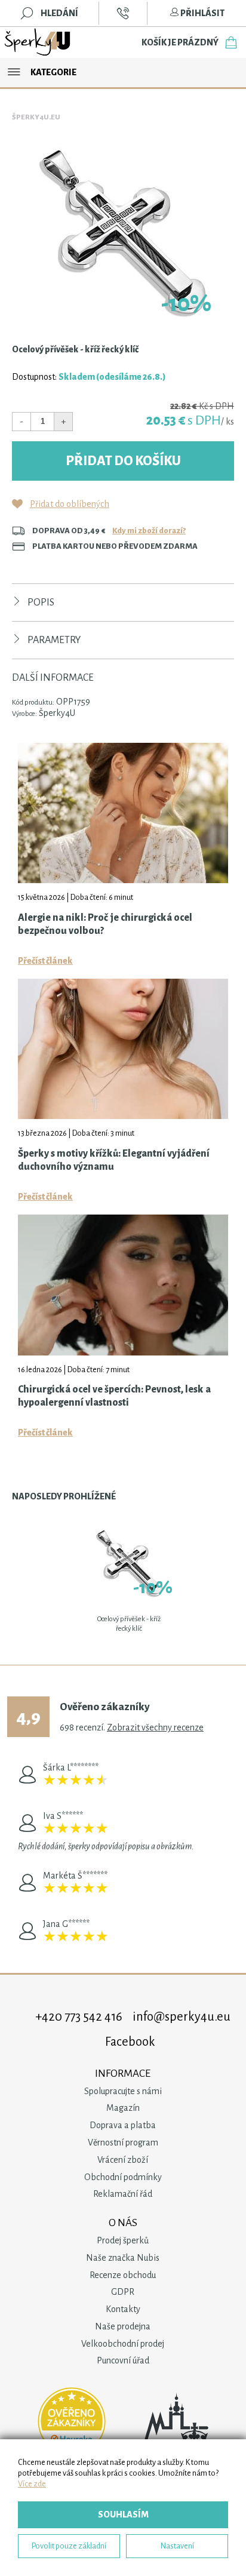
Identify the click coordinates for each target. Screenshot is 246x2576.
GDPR (123, 2292)
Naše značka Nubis (123, 2258)
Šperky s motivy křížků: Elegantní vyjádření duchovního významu (114, 1160)
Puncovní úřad (123, 2360)
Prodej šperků (123, 2240)
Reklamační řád (123, 2194)
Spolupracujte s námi (123, 2091)
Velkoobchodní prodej (123, 2344)
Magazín (123, 2108)
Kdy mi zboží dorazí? (149, 531)
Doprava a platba (123, 2125)
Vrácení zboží (123, 2160)
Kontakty (123, 2309)
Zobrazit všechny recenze (155, 1727)
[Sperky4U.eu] (38, 42)
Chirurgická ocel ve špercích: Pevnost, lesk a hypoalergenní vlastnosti (114, 1396)
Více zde (32, 2484)
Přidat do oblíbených (70, 504)
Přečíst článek (45, 961)
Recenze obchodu (123, 2275)
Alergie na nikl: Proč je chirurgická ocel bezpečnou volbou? (105, 924)
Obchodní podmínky (123, 2177)
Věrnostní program (123, 2142)
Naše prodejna (123, 2326)
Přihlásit (202, 13)
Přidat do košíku (123, 461)
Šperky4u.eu (36, 117)
